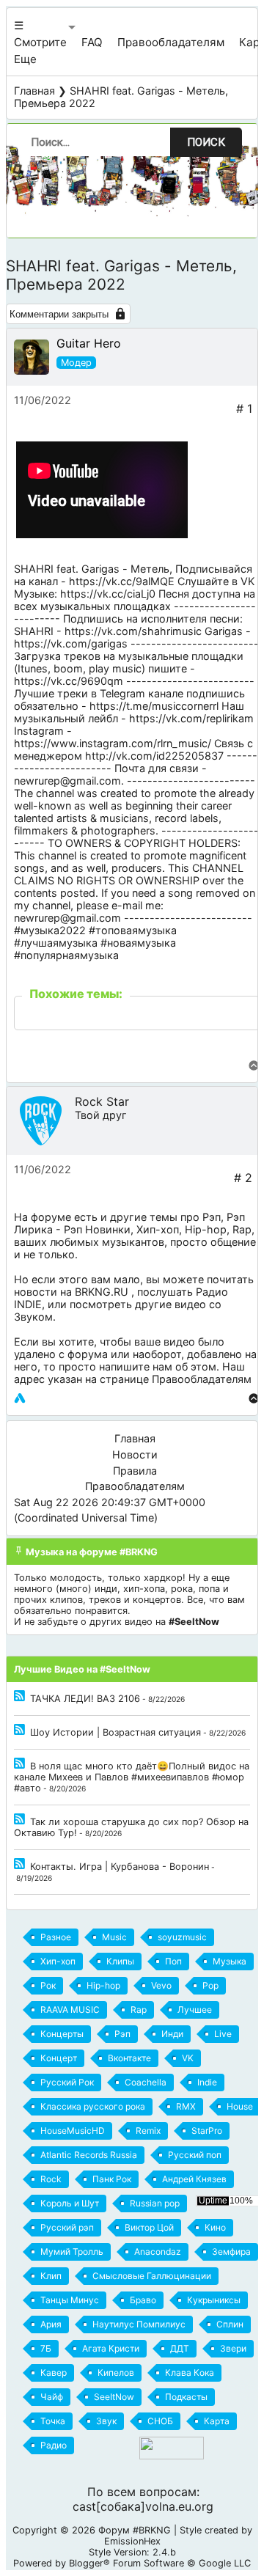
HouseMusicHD (73, 2131)
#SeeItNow (194, 1622)
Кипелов (116, 2373)
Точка (53, 2421)
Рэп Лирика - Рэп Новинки (129, 1223)
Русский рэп (67, 2227)
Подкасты (186, 2397)
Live (223, 2034)
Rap (242, 1229)
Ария (51, 2324)
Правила (135, 1471)
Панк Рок (112, 2179)
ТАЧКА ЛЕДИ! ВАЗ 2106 (85, 1699)
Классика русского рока (93, 2106)
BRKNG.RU (102, 1292)
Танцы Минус (70, 2300)
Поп (173, 1961)
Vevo (161, 1985)
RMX (186, 2106)
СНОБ (160, 2421)
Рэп (212, 1217)
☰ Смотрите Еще (40, 42)
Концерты (62, 2034)
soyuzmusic (182, 1937)
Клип (51, 2276)
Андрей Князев (194, 2179)
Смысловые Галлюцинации (152, 2276)
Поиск (206, 142)
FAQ (92, 42)
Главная (34, 91)
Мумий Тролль (72, 2252)
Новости (135, 1454)
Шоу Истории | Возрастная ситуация (115, 1732)
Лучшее (195, 2010)
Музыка (230, 1961)
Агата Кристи (111, 2348)
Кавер (54, 2373)
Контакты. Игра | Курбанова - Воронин (120, 1867)
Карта (217, 2421)
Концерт (59, 2058)
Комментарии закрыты (59, 314)
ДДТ (180, 2348)
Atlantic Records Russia (89, 2155)
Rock (51, 2179)
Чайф (52, 2397)
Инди (172, 2034)
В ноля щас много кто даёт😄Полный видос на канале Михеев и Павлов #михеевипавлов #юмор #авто (132, 1777)
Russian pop (155, 2203)
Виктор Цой (149, 2227)
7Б (46, 2348)
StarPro (207, 2131)
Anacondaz (158, 2252)
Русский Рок (67, 2082)
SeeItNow (114, 2397)
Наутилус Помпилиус (139, 2324)
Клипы (120, 1961)
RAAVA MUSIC (70, 2010)
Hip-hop (206, 1229)
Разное (56, 1937)
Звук (106, 2421)
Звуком (33, 1317)
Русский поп (195, 2155)
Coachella (146, 2082)
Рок (48, 1985)
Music (114, 1937)
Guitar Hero (89, 343)
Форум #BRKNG (135, 2530)
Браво (143, 2300)
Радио (54, 2445)
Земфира (231, 2252)
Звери (233, 2348)
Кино (215, 2227)
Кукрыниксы (214, 2300)
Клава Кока (190, 2373)
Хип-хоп (158, 1229)
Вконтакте (129, 2058)
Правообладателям (171, 42)
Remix (148, 2131)
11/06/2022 (43, 400)
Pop (210, 1985)
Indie (207, 2082)
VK (188, 2058)
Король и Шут (70, 2203)
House (240, 2106)
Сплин (230, 2324)
